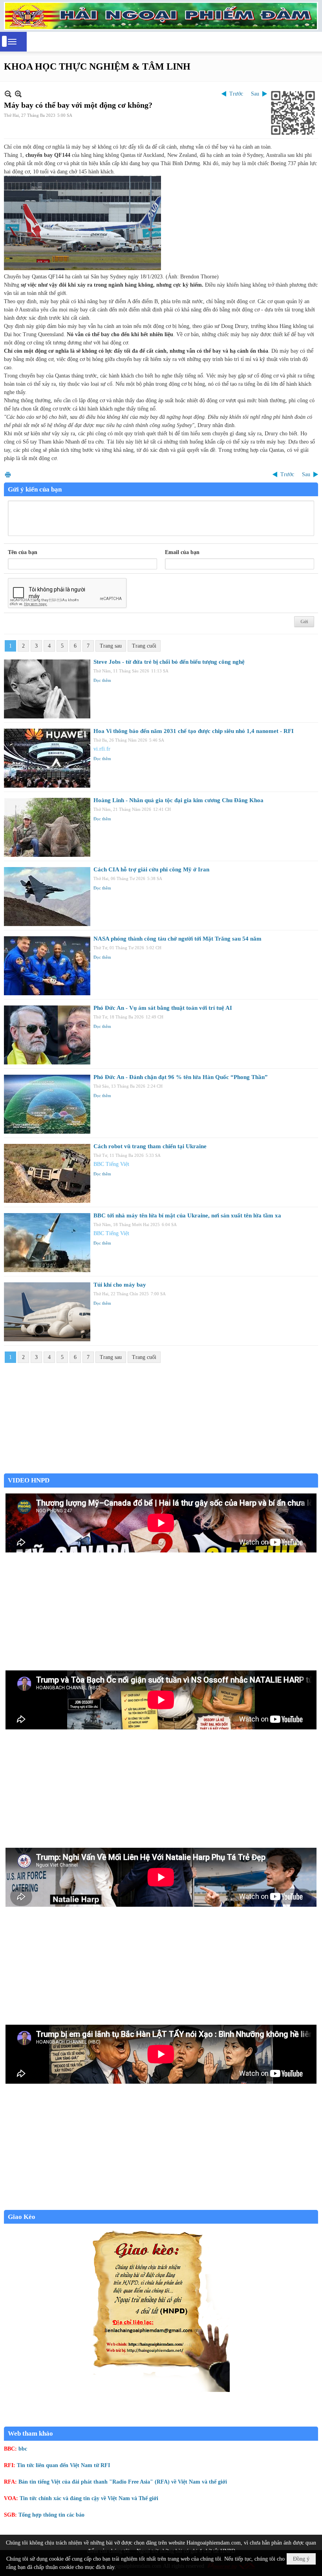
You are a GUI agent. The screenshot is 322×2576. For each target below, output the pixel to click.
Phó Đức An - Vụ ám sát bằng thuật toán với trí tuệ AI (163, 1008)
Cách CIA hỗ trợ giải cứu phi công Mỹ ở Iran (151, 869)
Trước (236, 94)
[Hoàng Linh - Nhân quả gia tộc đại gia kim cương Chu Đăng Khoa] (47, 827)
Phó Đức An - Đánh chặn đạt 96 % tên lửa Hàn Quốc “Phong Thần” (181, 1077)
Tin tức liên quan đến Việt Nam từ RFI (63, 2465)
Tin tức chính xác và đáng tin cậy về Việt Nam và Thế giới (89, 2498)
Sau (255, 94)
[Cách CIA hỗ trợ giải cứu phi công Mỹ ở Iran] (47, 897)
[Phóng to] (18, 94)
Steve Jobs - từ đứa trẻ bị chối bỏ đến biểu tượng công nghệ (169, 662)
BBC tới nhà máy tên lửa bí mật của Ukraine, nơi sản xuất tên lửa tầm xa (187, 1215)
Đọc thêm (102, 680)
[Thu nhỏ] (8, 94)
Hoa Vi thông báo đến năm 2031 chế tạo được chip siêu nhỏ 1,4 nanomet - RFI (194, 731)
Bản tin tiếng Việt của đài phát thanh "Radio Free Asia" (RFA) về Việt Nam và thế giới (123, 2482)
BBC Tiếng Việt (111, 1164)
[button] (12, 42)
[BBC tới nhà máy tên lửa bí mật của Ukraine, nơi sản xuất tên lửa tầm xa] (47, 1243)
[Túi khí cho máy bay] (47, 1312)
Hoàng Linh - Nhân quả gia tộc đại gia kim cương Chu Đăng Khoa (178, 800)
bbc (23, 2449)
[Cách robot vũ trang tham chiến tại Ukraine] (47, 1173)
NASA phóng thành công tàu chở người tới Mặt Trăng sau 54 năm (177, 939)
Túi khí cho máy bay (120, 1285)
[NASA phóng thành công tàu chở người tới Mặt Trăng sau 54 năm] (47, 966)
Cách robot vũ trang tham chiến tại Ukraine (150, 1146)
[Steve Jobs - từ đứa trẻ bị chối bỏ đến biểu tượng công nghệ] (47, 689)
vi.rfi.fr (102, 749)
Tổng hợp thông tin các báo (51, 2515)
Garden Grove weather (161, 1469)
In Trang (8, 474)
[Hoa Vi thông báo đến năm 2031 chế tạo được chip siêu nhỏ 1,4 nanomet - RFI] (47, 758)
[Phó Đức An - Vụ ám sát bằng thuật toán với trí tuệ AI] (47, 1035)
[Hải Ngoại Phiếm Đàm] (161, 16)
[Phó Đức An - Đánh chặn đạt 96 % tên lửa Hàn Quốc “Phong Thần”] (47, 1104)
